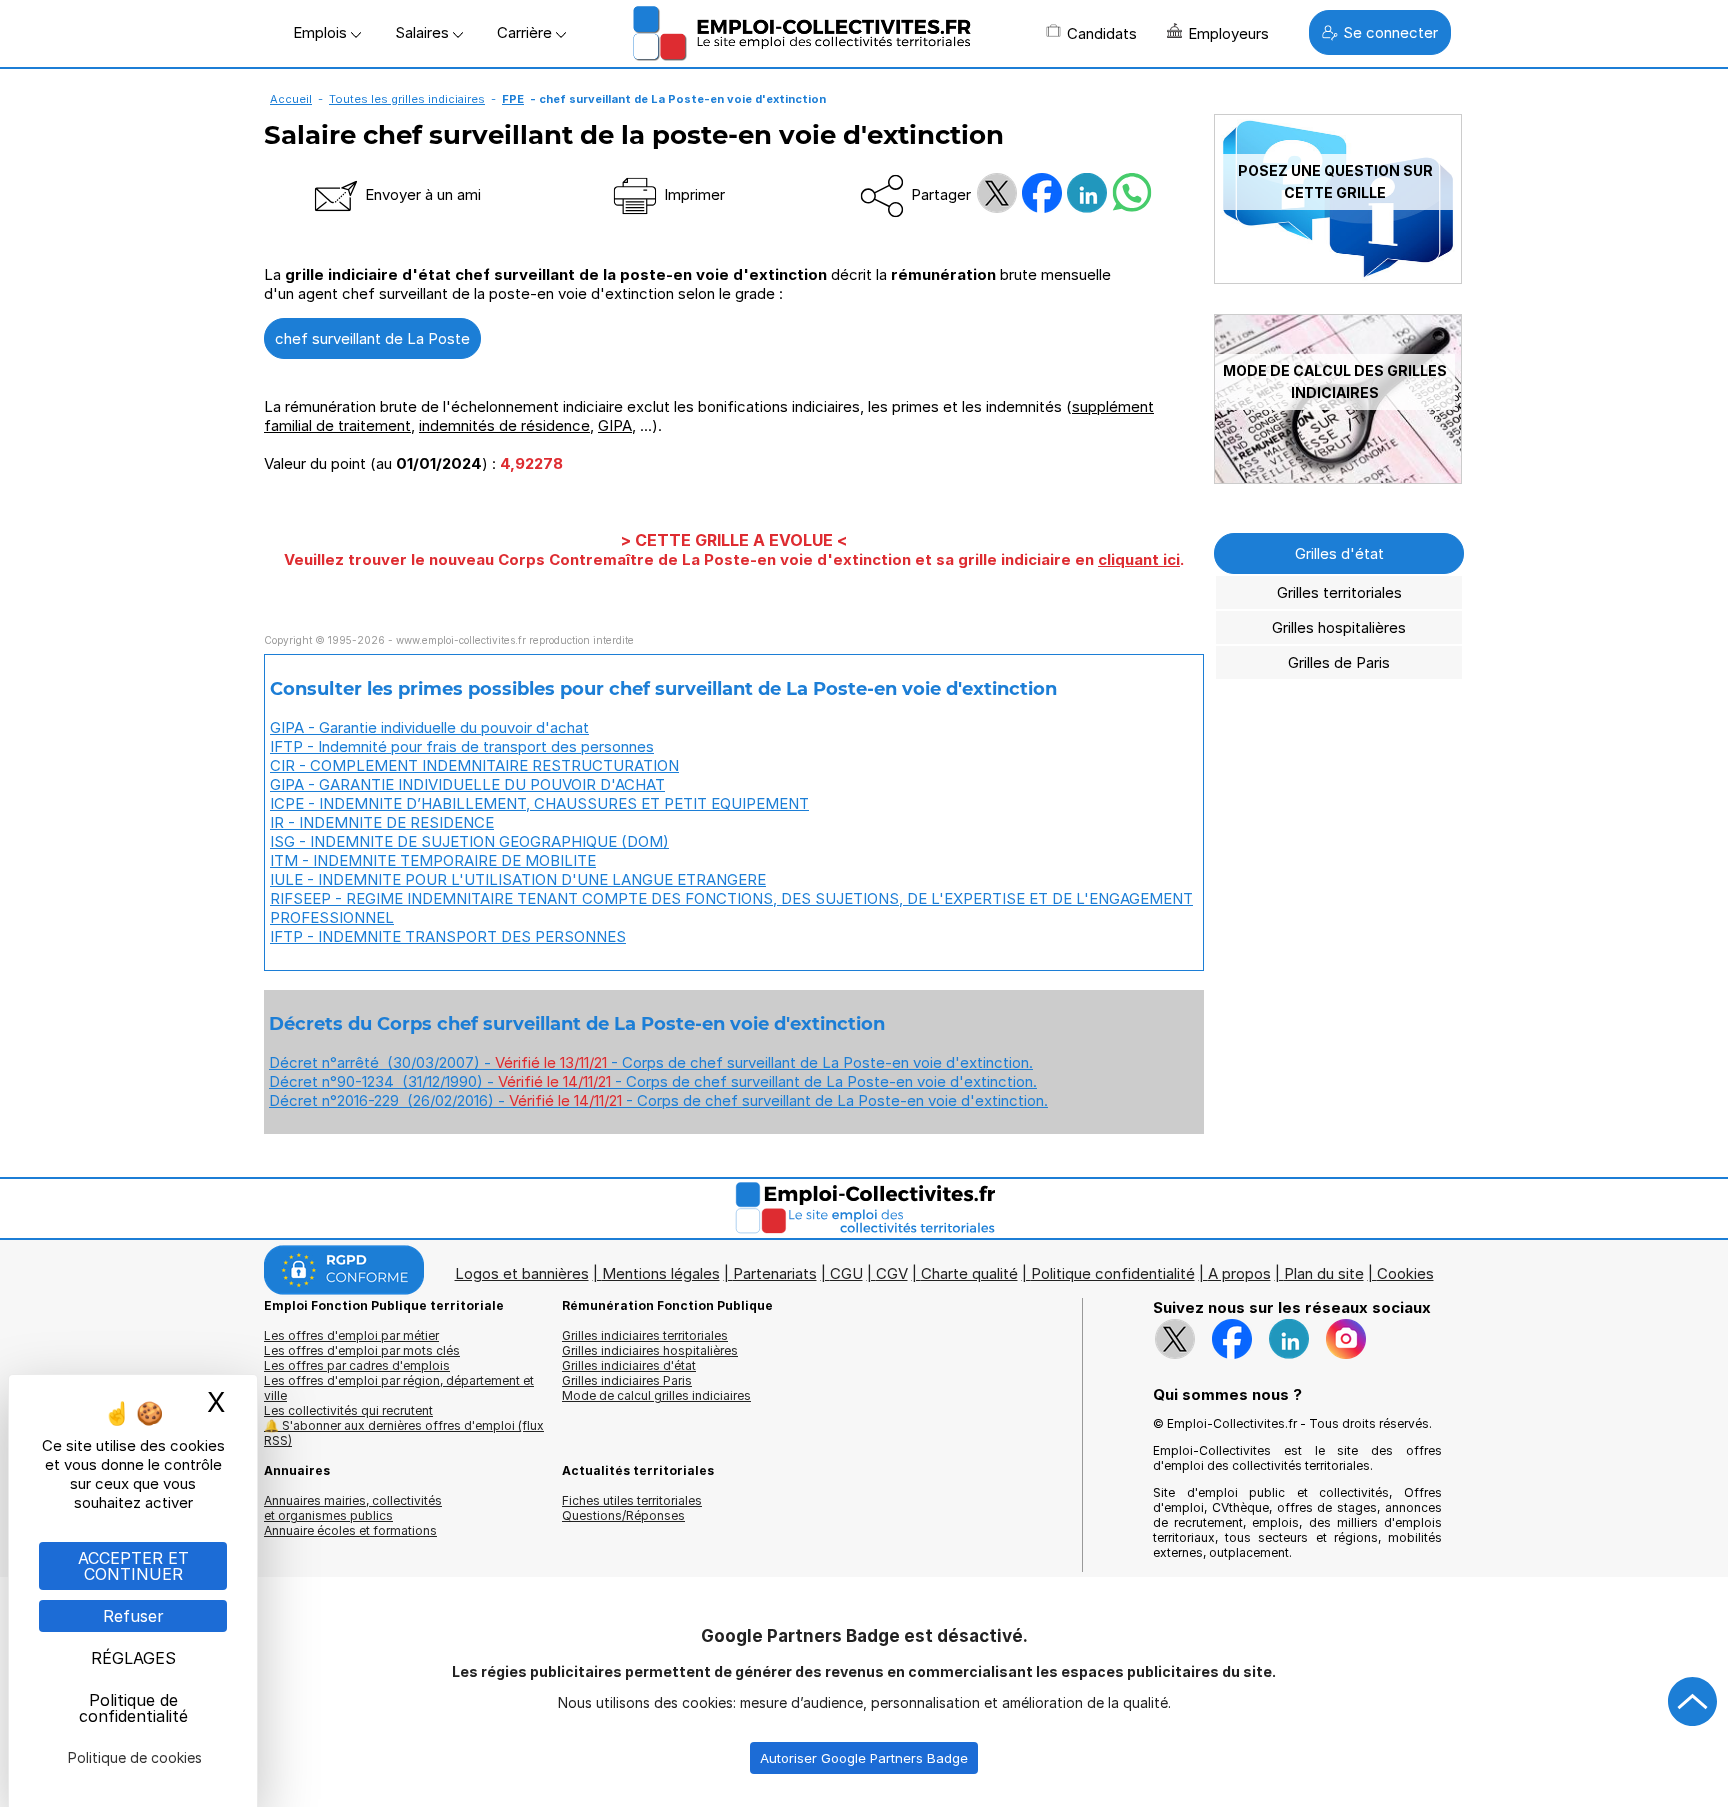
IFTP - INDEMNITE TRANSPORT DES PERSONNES (448, 936)
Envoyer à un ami (421, 194)
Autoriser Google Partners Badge (864, 1758)
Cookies (1405, 1273)
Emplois (322, 32)
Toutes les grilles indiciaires (407, 99)
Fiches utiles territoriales (632, 1500)
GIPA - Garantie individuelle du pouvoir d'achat (429, 727)
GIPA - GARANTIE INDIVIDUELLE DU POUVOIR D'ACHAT (467, 784)
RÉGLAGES (133, 1658)
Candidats (1102, 33)
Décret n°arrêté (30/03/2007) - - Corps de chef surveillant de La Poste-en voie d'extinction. (651, 1062)
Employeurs (1228, 33)
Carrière (526, 32)
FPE (513, 99)
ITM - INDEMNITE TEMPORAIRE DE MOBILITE (433, 860)
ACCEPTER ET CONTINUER (133, 1566)
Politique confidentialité (1113, 1273)
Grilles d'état (1339, 553)
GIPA (615, 425)
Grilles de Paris (1339, 662)
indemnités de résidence (504, 425)
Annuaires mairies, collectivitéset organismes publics (353, 1508)
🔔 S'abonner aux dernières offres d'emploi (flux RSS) (404, 1433)
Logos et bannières (522, 1273)
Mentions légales (661, 1273)
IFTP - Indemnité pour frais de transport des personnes (462, 746)
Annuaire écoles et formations (350, 1530)
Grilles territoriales (1339, 592)
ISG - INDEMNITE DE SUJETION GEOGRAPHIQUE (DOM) (469, 841)
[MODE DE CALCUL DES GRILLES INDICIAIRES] (1338, 478)
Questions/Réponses (623, 1515)
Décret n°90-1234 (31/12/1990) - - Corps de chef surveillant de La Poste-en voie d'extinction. (653, 1081)
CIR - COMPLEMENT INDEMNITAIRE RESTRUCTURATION (474, 765)
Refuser (133, 1616)
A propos (1239, 1273)
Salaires (424, 32)
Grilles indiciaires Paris (627, 1380)
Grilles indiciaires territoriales (645, 1335)
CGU (846, 1273)
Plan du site (1324, 1273)
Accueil (291, 99)
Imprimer (692, 194)
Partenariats (775, 1273)
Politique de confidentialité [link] (133, 1708)
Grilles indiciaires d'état (629, 1365)
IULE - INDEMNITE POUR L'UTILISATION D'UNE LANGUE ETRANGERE (518, 879)
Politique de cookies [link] (135, 1757)
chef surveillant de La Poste (372, 338)
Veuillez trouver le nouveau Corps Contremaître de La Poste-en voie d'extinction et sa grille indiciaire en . (734, 559)
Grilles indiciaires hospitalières (650, 1350)
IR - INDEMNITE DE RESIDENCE (382, 822)
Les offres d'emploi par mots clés (362, 1350)
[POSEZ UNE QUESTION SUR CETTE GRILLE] (1338, 278)
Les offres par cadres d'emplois (357, 1365)
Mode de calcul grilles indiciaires (656, 1395)
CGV (892, 1273)
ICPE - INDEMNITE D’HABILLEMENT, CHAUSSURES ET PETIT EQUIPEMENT (539, 803)
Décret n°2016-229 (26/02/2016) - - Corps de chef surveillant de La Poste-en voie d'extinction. (658, 1100)
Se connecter (1390, 32)
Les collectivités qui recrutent (348, 1410)
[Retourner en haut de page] (1693, 1702)
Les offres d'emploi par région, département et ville (399, 1388)
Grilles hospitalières (1339, 627)
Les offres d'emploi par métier (351, 1335)
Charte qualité (969, 1273)
